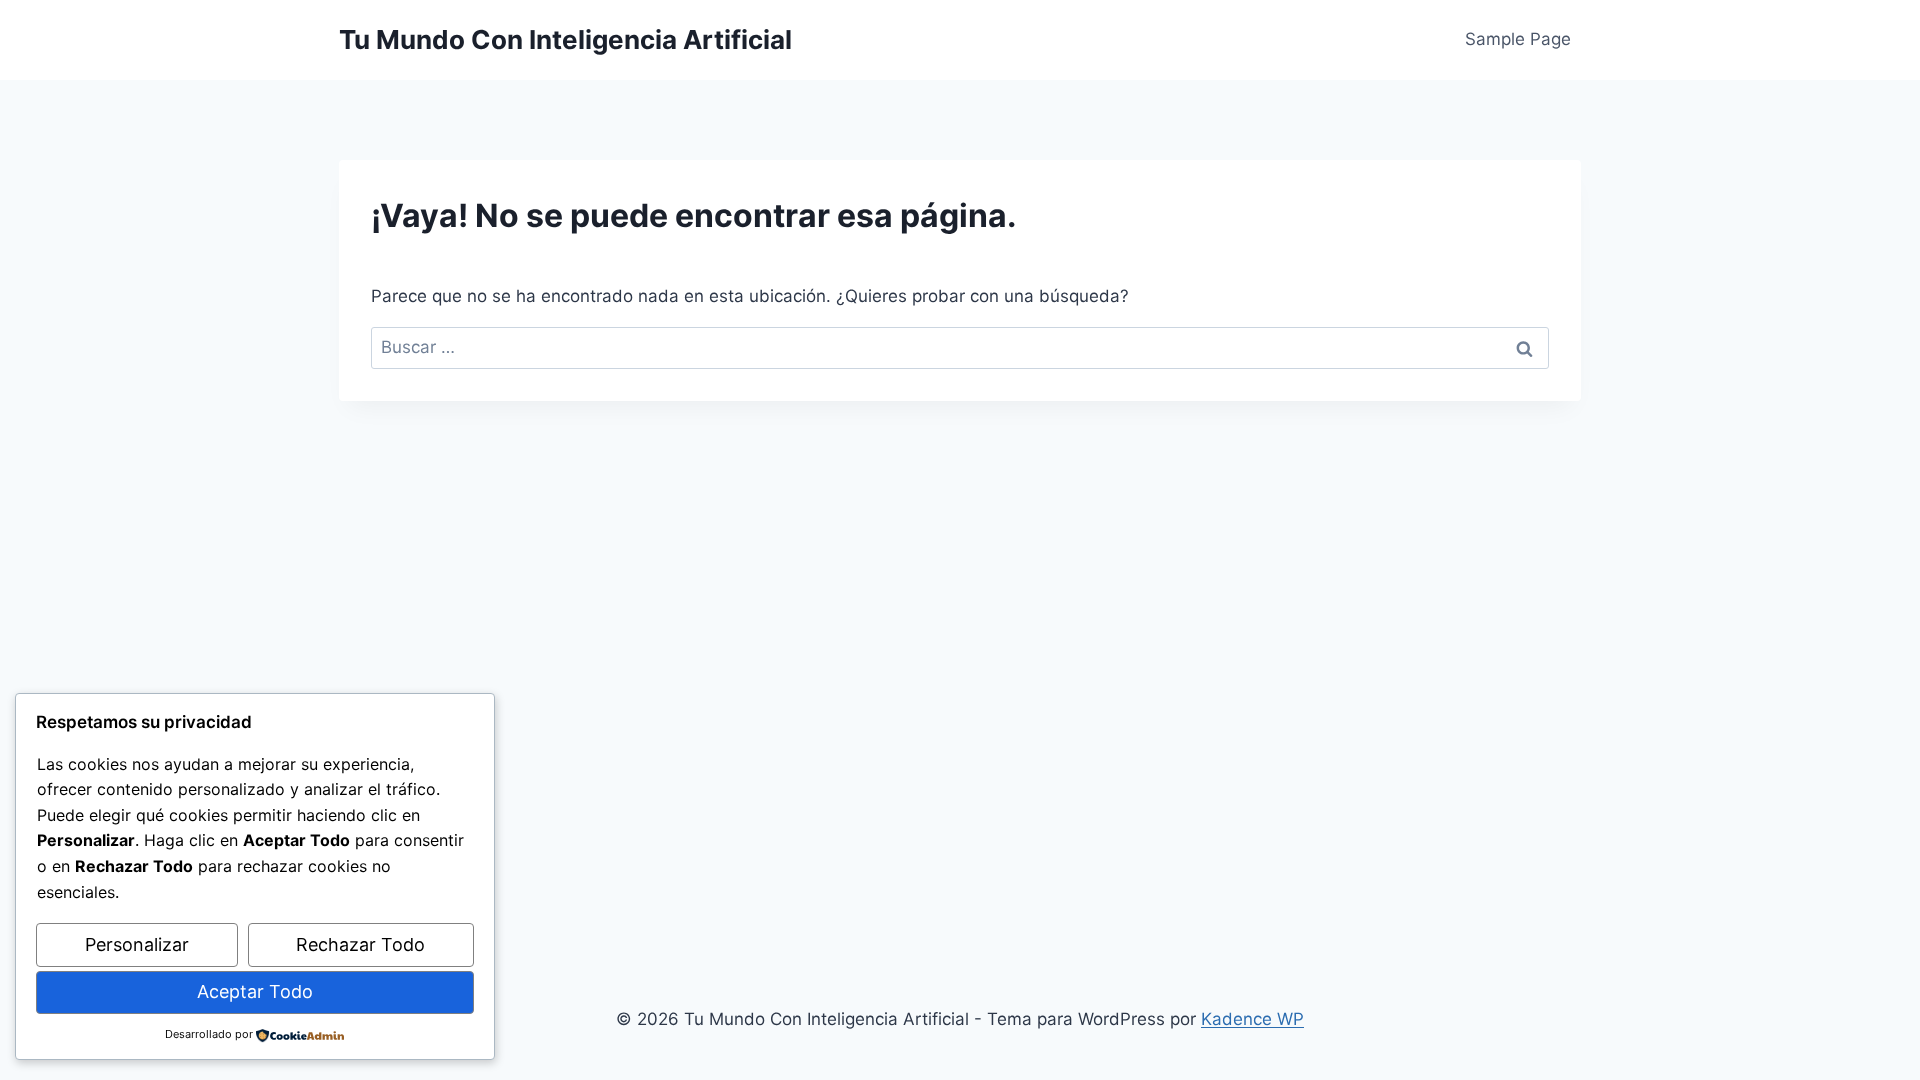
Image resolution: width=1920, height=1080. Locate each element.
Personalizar (137, 944)
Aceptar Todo (255, 991)
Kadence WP (1252, 1019)
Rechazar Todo (360, 944)
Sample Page (1518, 39)
